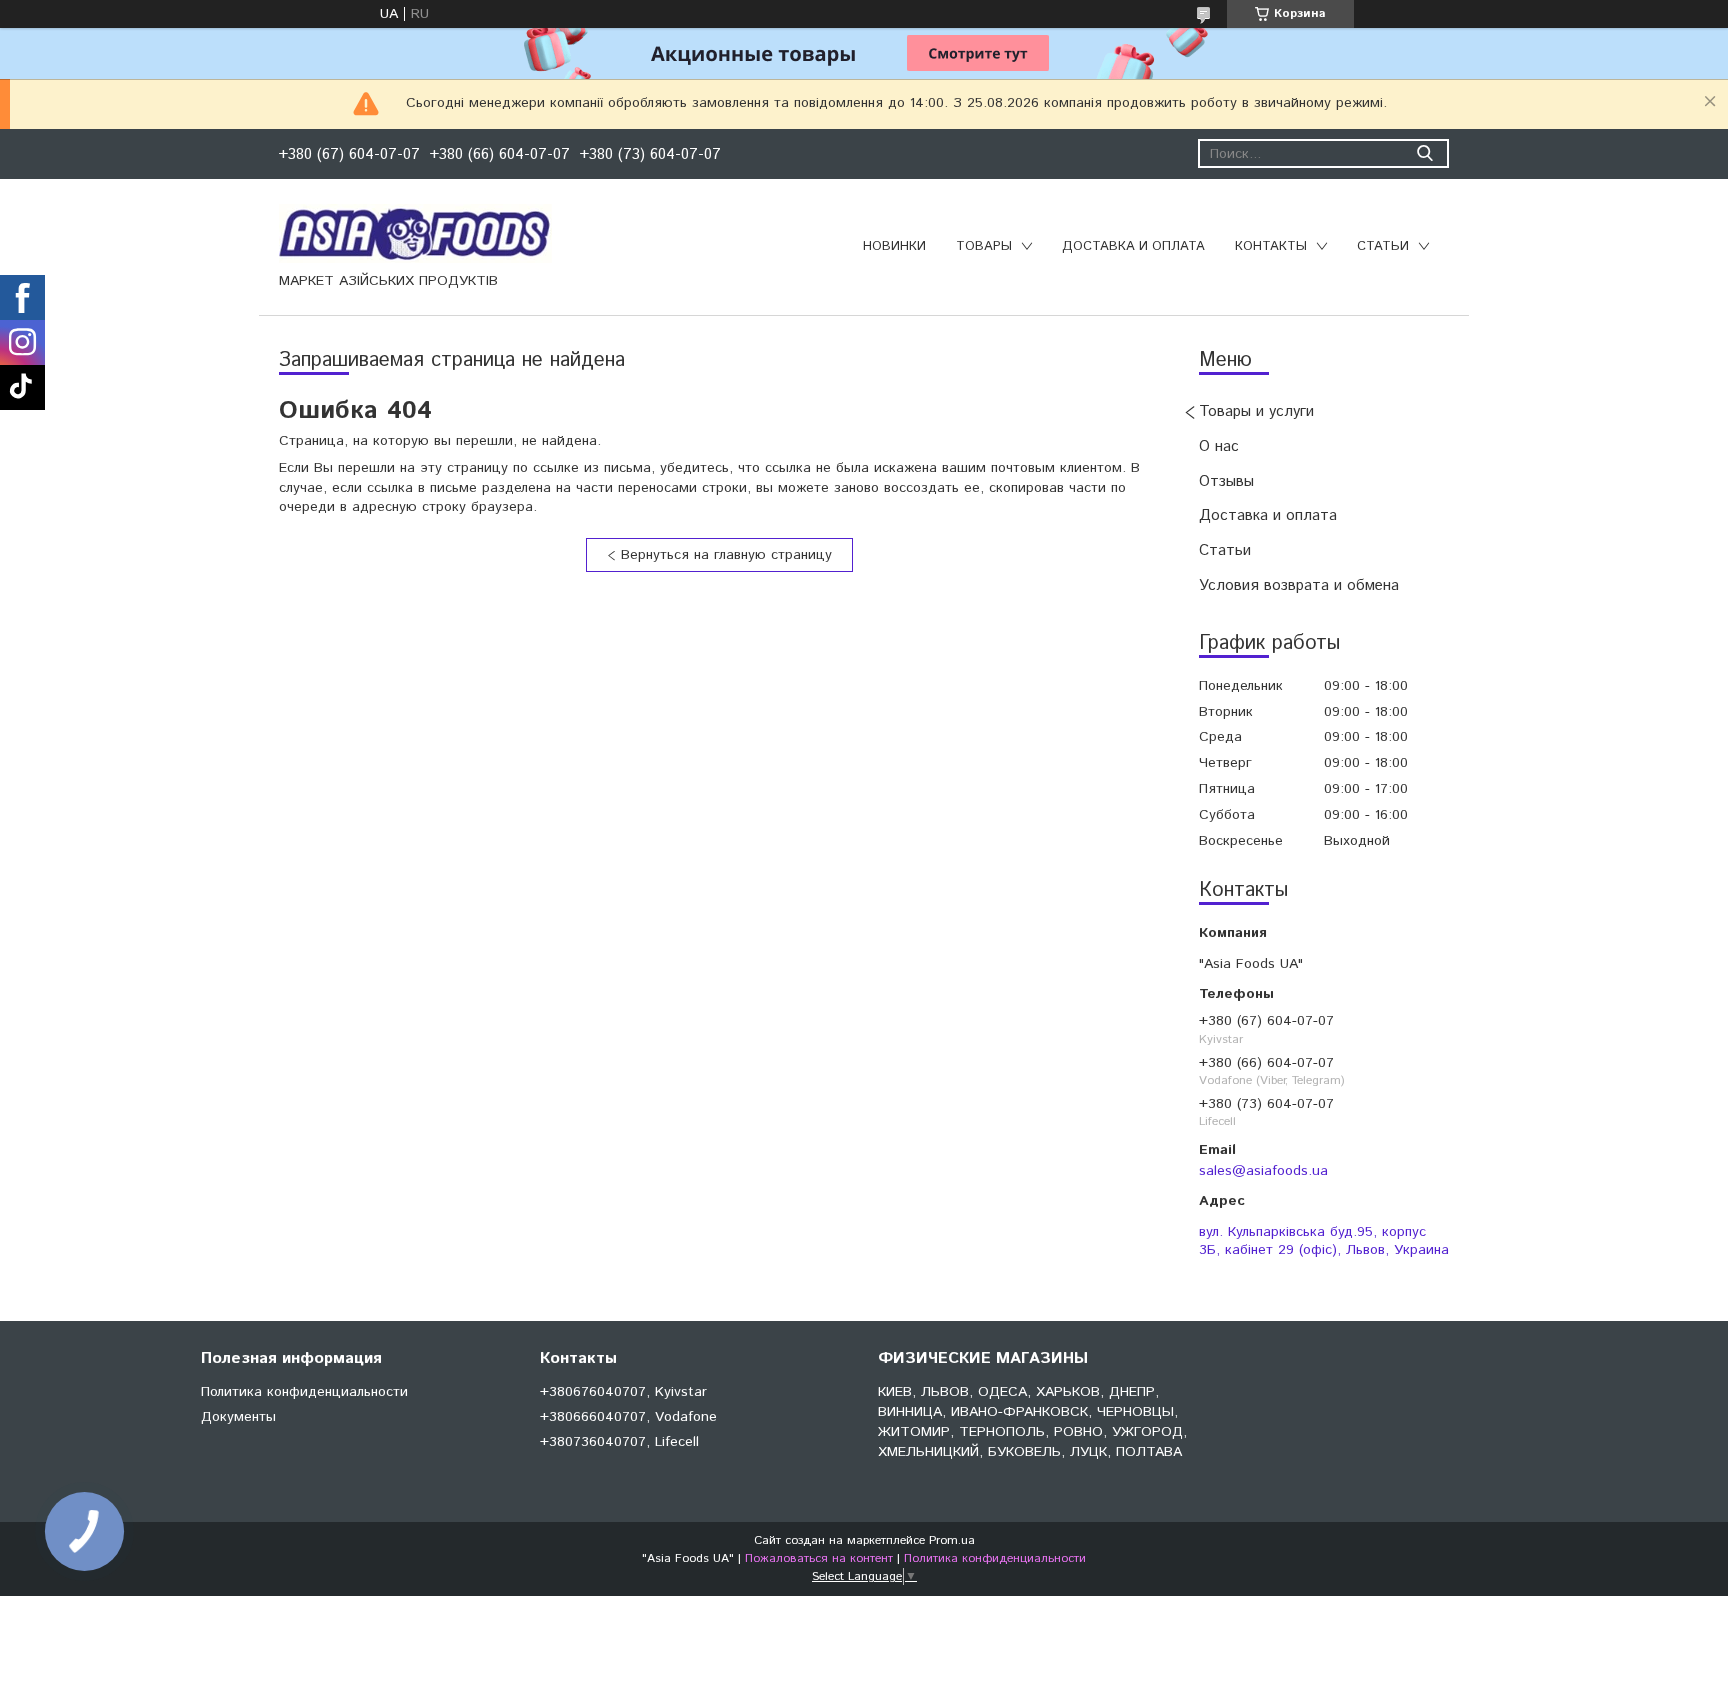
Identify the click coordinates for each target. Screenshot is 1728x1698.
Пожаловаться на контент (819, 1558)
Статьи (1383, 246)
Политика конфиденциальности (304, 1392)
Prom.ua (952, 1540)
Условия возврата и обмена (1299, 585)
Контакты (1271, 246)
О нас (1219, 446)
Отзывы (1226, 481)
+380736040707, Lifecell (619, 1442)
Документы (238, 1417)
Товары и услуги (1256, 411)
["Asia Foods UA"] (415, 233)
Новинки (894, 246)
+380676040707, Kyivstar (623, 1392)
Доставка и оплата (1133, 246)
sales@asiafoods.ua (1263, 1171)
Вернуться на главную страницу (726, 555)
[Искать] (1424, 153)
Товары (984, 246)
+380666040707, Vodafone (628, 1417)
